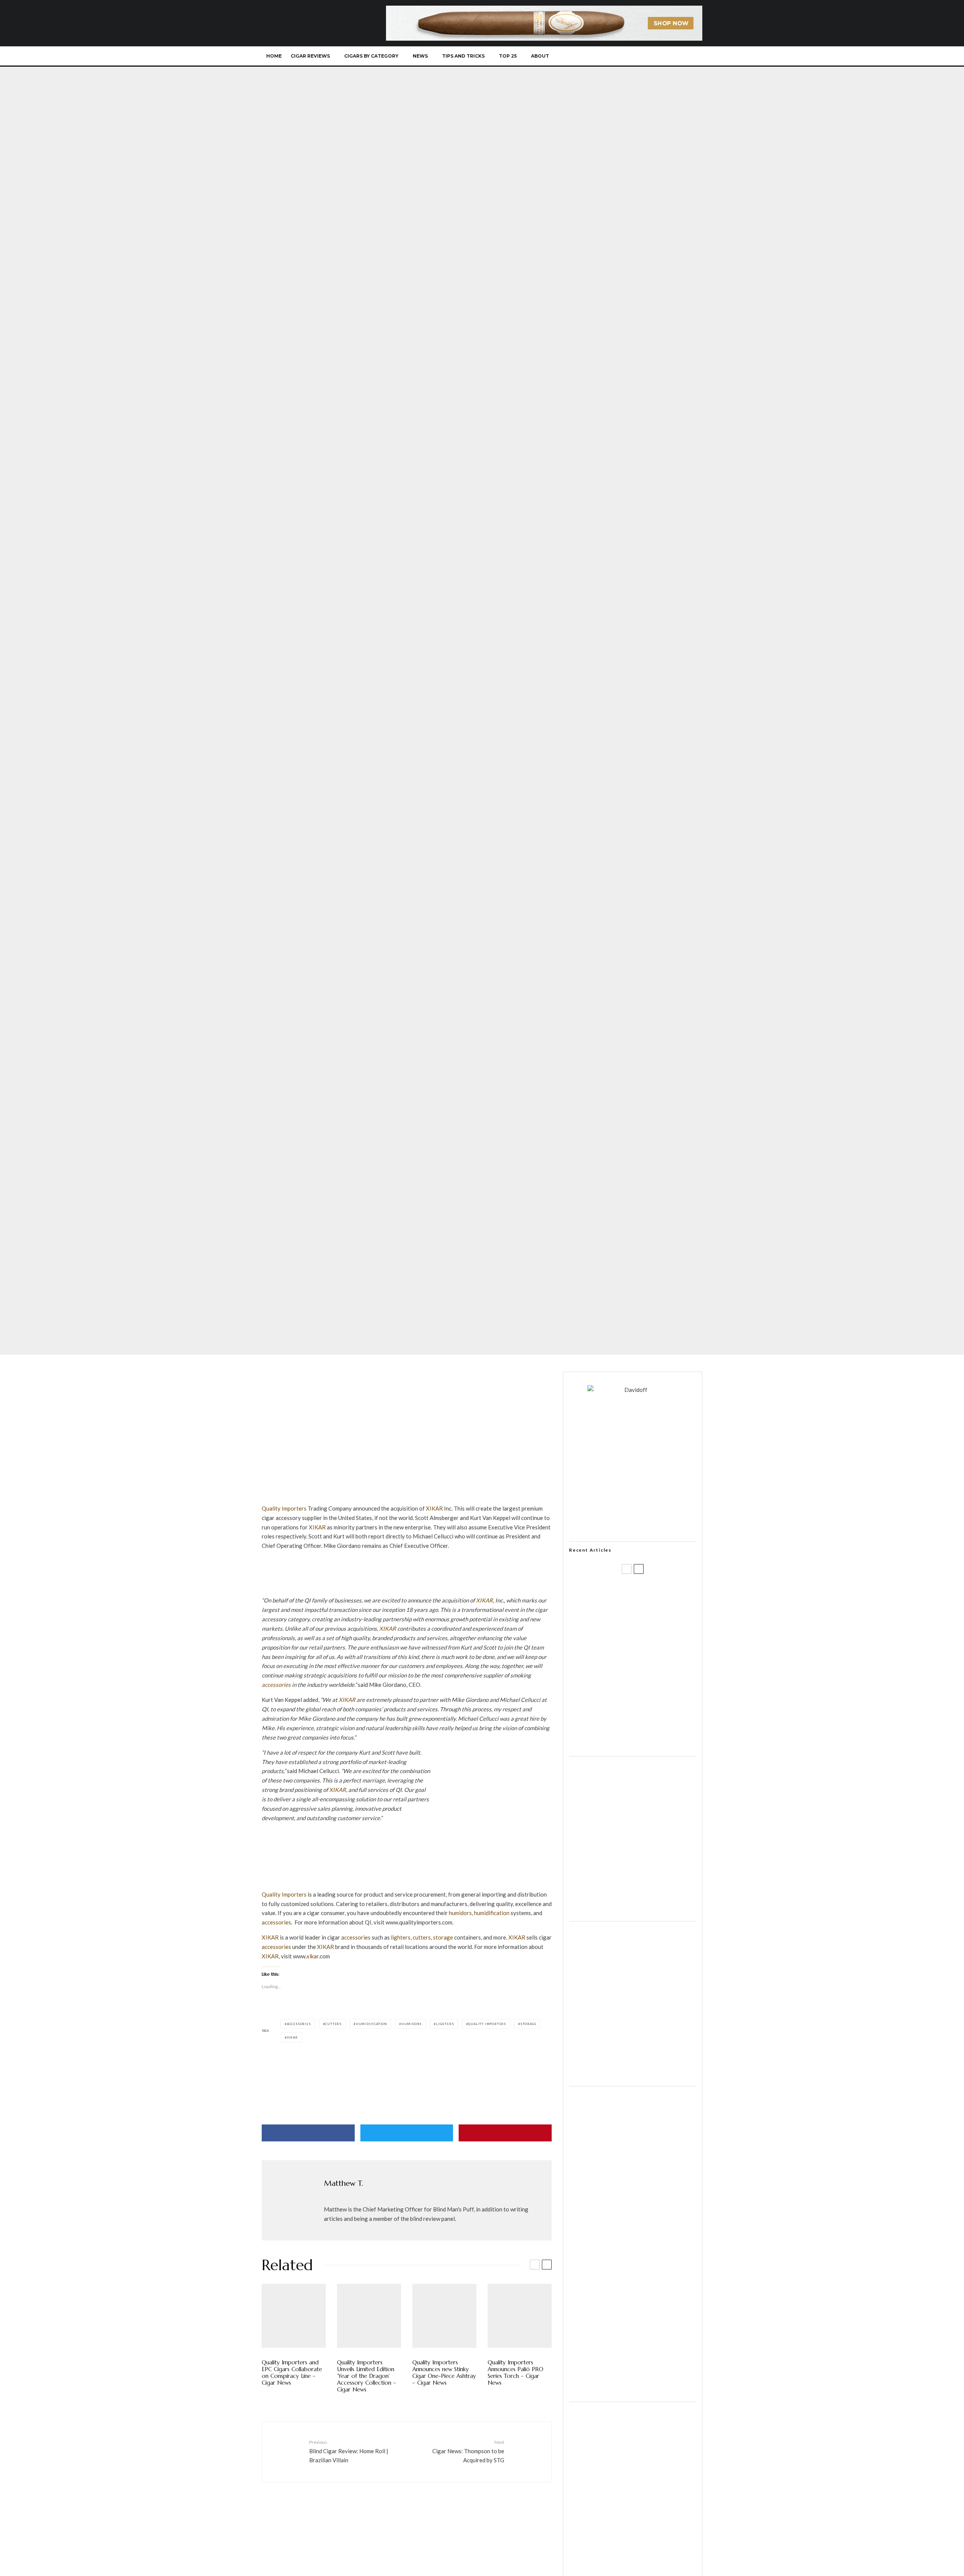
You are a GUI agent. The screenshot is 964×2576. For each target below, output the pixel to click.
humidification (492, 1913)
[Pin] (505, 2133)
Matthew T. (285, 1340)
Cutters (333, 2024)
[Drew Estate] (407, 1885)
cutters (422, 1937)
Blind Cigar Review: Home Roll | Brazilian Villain (349, 2451)
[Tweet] (407, 2133)
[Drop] (633, 1911)
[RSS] (669, 56)
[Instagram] (644, 56)
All (265, 1277)
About (540, 56)
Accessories (299, 2024)
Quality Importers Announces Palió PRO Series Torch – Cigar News (516, 2373)
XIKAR (434, 1508)
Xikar (315, 1277)
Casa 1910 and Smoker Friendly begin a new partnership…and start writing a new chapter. (645, 1630)
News (420, 56)
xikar (313, 1956)
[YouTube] (656, 56)
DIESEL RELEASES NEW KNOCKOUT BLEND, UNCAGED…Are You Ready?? (647, 1666)
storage (443, 1937)
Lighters (445, 2024)
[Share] (308, 2133)
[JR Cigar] (633, 2075)
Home (274, 56)
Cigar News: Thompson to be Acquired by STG (468, 2451)
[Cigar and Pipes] (633, 2391)
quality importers (487, 2024)
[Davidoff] (544, 10)
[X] (631, 56)
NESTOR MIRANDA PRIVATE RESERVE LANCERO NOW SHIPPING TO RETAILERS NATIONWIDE (648, 1594)
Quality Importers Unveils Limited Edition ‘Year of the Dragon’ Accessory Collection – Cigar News (367, 2376)
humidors (460, 1913)
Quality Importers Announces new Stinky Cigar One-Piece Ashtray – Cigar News (444, 2373)
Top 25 (508, 56)
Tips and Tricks (463, 56)
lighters (401, 1937)
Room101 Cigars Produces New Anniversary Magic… (642, 1702)
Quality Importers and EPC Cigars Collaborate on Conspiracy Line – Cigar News (292, 2373)
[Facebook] (619, 56)
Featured (281, 1277)
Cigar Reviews (310, 56)
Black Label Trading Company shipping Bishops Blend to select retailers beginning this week (642, 1738)
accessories (276, 1685)
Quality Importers (284, 1508)
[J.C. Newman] (407, 2064)
